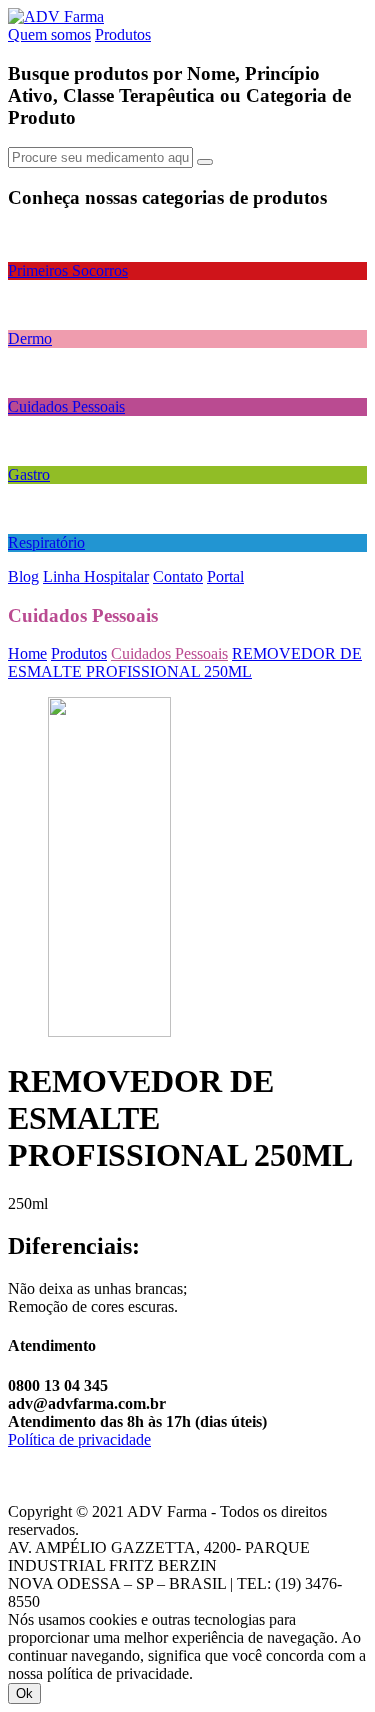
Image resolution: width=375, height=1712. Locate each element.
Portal (225, 576)
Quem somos (49, 34)
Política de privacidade (79, 1439)
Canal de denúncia (66, 1457)
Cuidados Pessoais (169, 653)
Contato (178, 576)
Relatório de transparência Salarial (115, 1475)
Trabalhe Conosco (65, 1493)
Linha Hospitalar (96, 576)
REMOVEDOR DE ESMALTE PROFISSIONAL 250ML (185, 662)
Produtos (123, 34)
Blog (23, 576)
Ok (24, 1693)
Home (27, 653)
